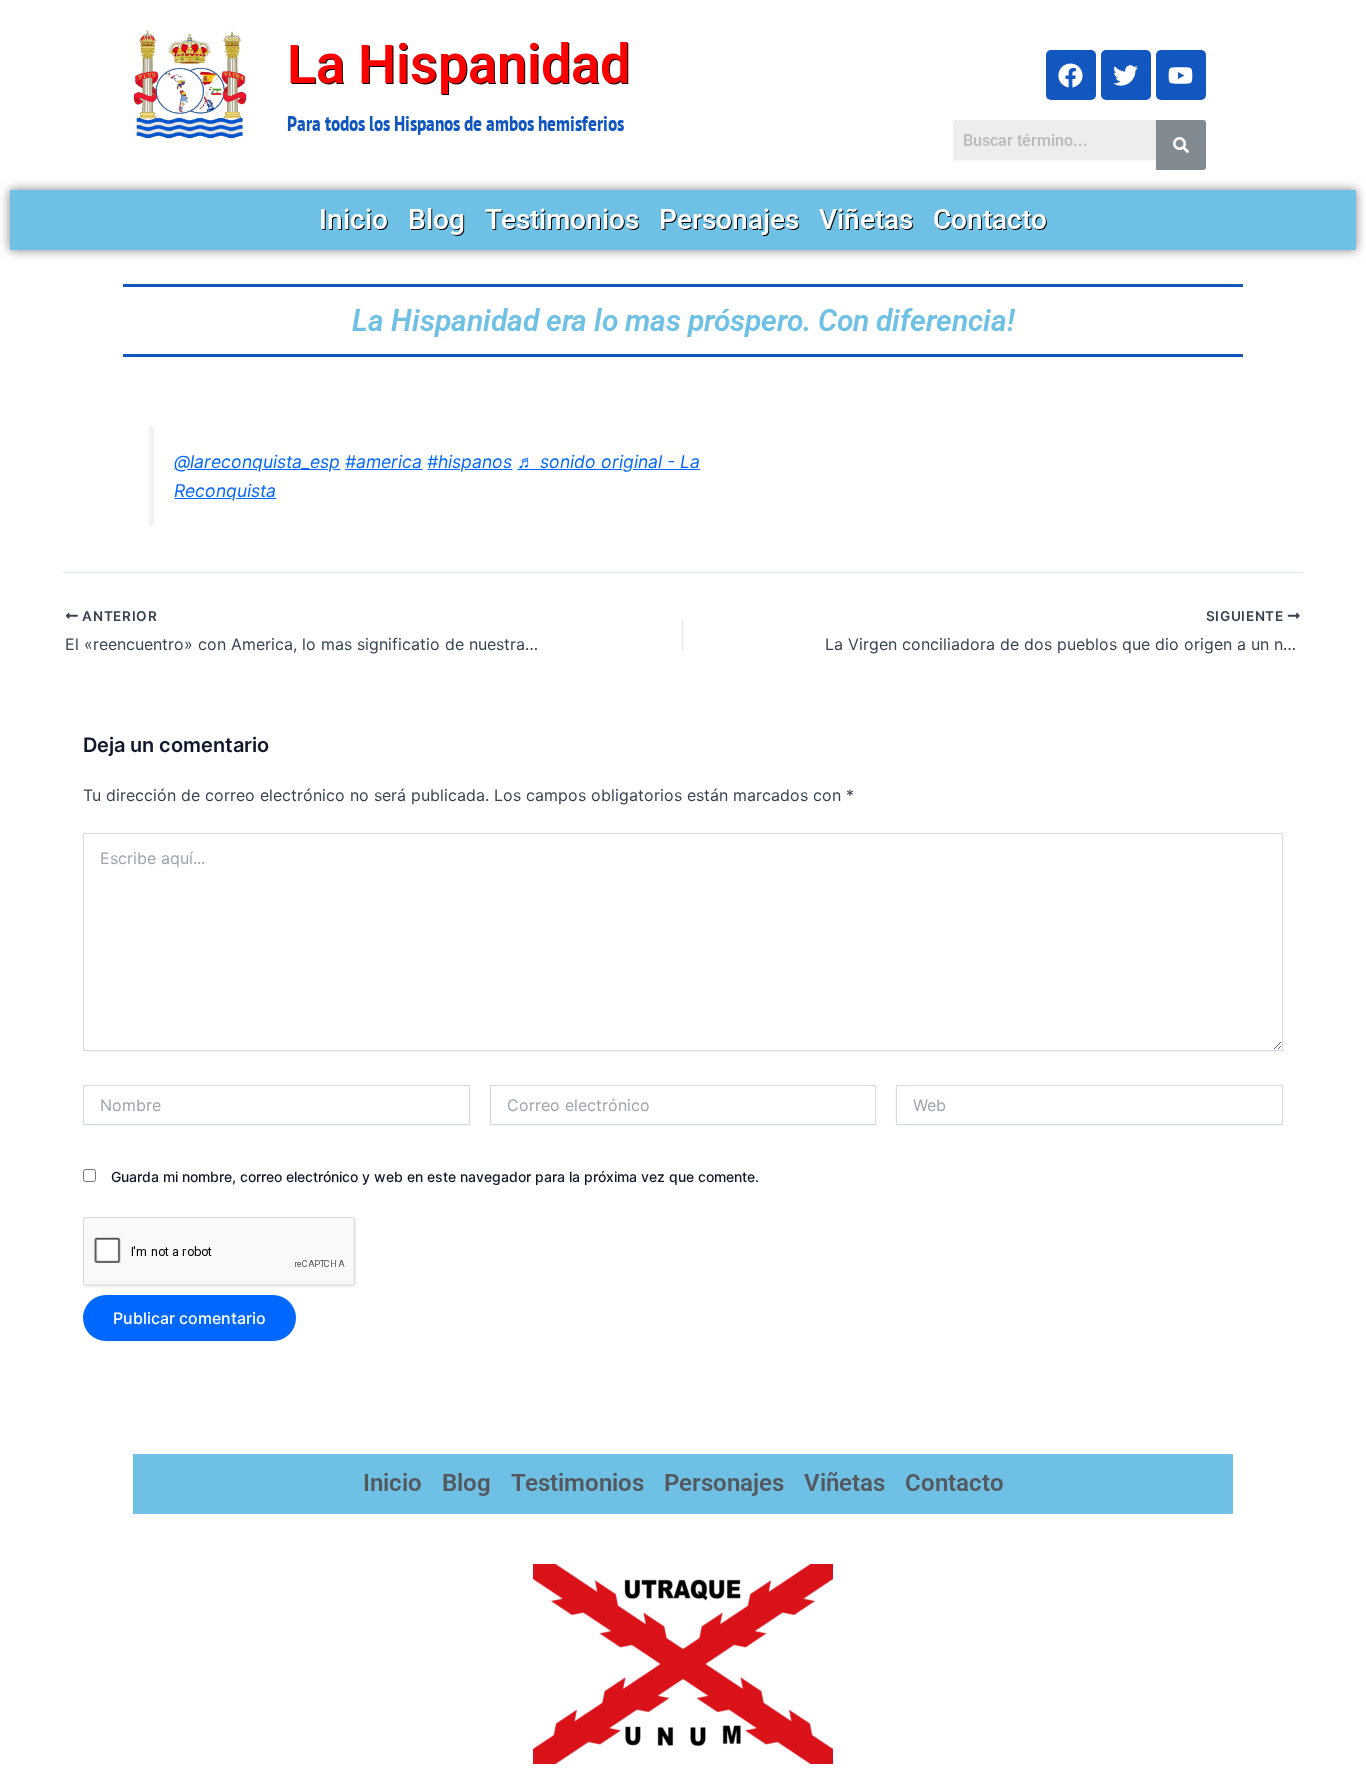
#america (383, 461)
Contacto (990, 219)
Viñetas (866, 219)
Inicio (353, 219)
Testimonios (562, 219)
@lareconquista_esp (257, 461)
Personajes (729, 219)
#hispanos (469, 461)
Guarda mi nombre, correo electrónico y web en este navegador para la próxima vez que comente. (435, 1176)
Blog (436, 219)
